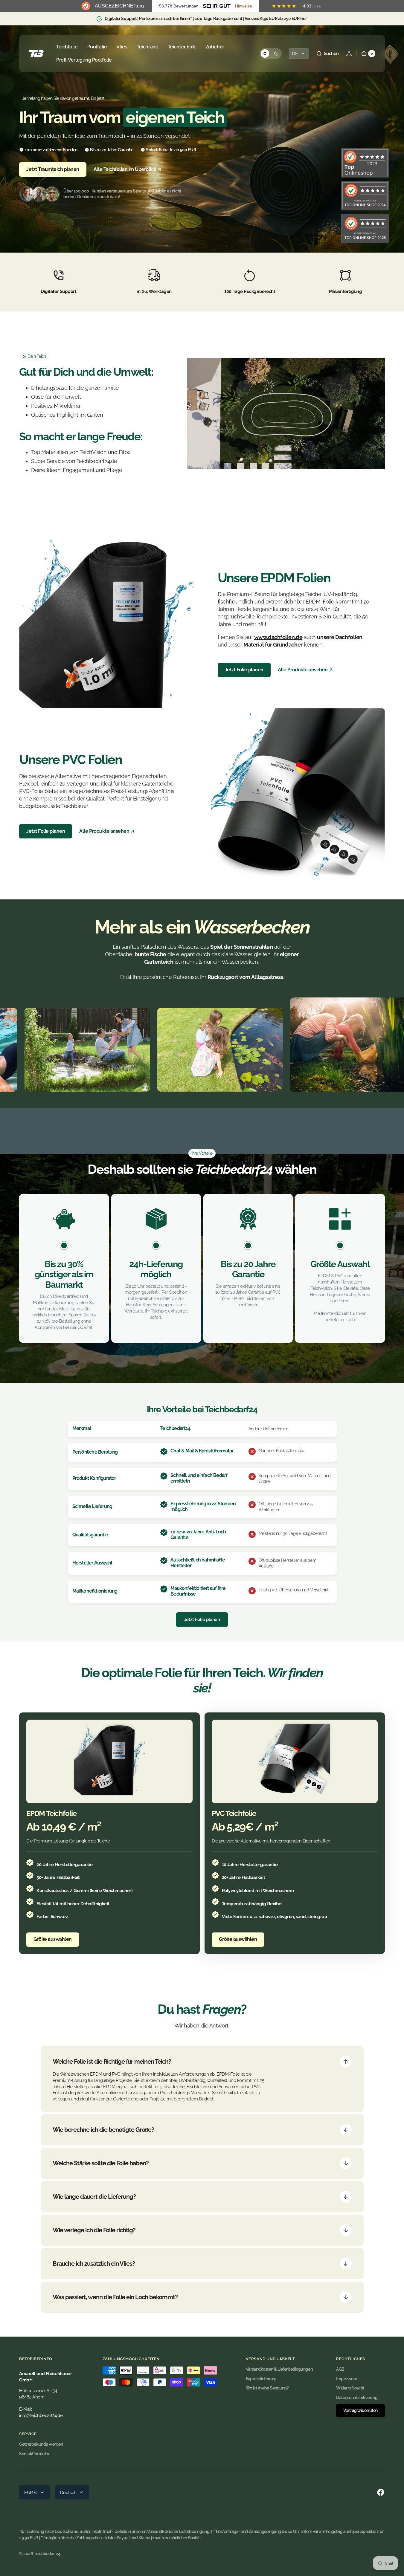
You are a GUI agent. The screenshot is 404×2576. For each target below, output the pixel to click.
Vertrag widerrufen (360, 2410)
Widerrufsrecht (350, 2388)
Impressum (347, 2379)
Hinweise (244, 6)
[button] (327, 54)
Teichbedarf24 (47, 2554)
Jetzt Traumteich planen (53, 169)
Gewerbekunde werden (41, 2444)
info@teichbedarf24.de (41, 2415)
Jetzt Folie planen (244, 670)
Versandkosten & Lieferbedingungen (279, 2369)
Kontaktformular (34, 2454)
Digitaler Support (121, 19)
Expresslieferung (261, 2379)
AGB (340, 2369)
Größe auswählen (53, 1939)
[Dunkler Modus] (271, 54)
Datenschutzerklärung (357, 2398)
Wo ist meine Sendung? (267, 2388)
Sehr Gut (217, 6)
